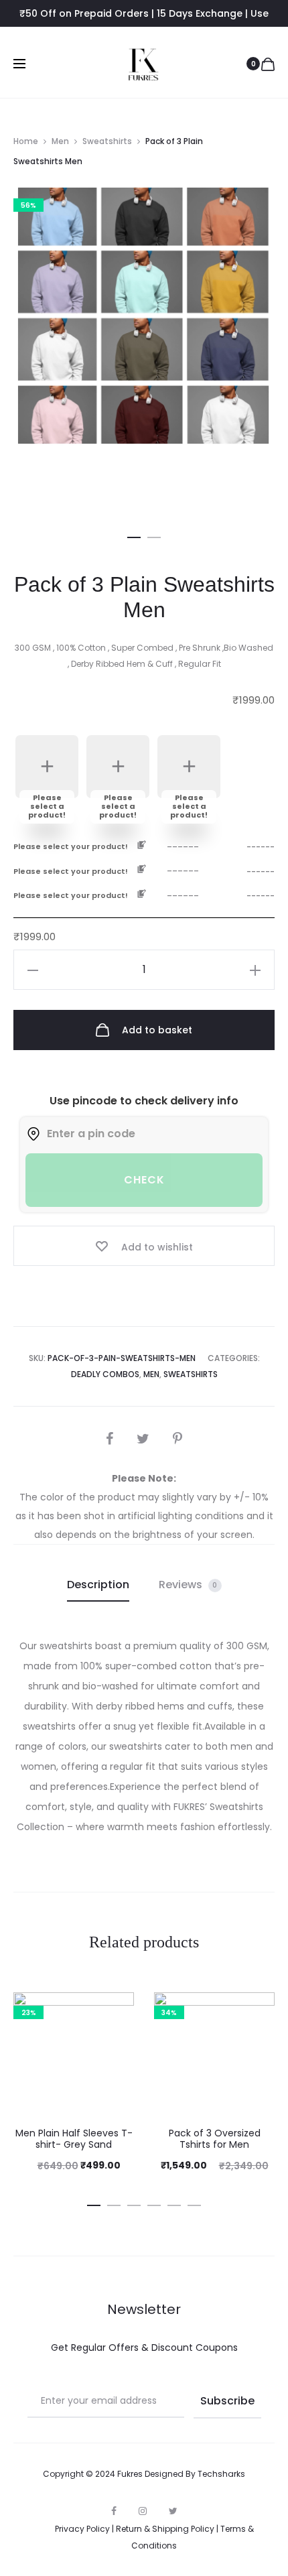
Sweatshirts (107, 141)
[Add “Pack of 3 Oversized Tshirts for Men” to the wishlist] (258, 2009)
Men (60, 141)
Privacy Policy (82, 2529)
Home (26, 141)
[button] (134, 535)
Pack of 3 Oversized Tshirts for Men (215, 2139)
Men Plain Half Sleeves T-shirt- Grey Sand (74, 2139)
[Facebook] (114, 2511)
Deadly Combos (105, 1374)
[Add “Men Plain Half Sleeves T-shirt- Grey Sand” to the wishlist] (117, 2009)
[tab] (98, 1585)
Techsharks (221, 2474)
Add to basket (156, 1030)
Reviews (188, 1585)
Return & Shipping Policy (165, 2529)
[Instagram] (143, 2511)
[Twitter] (173, 2511)
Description (98, 1585)
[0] (268, 64)
